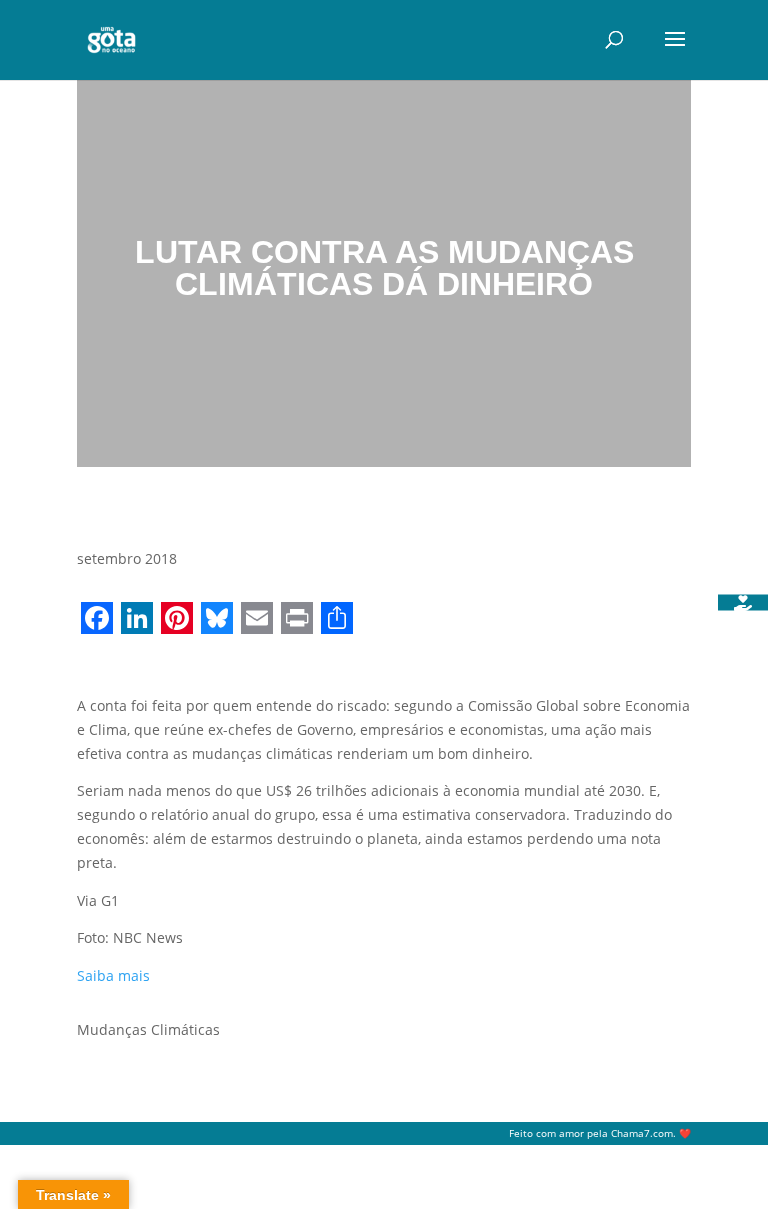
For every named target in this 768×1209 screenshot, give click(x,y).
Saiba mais (113, 975)
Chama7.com (642, 1133)
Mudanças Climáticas (148, 1029)
